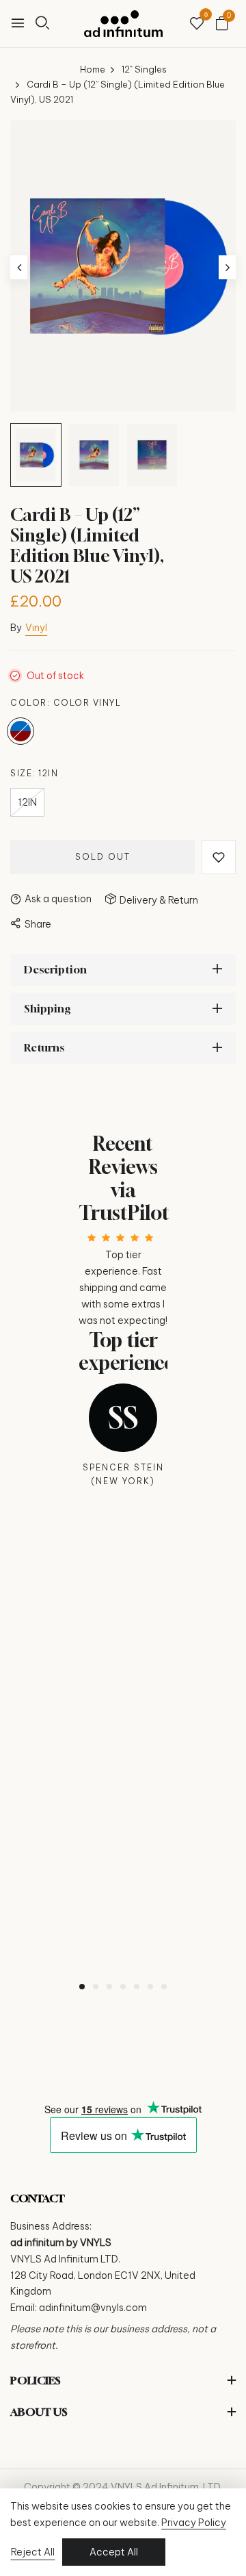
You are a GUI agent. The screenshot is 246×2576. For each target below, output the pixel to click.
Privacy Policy (194, 2523)
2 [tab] (96, 1987)
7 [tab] (164, 1987)
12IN (27, 802)
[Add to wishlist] (219, 857)
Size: (34, 773)
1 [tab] (82, 1987)
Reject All (33, 2552)
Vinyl (36, 628)
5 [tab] (137, 1987)
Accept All (114, 2552)
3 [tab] (109, 1987)
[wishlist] (197, 24)
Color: (66, 703)
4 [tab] (123, 1987)
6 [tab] (150, 1987)
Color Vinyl (20, 731)
